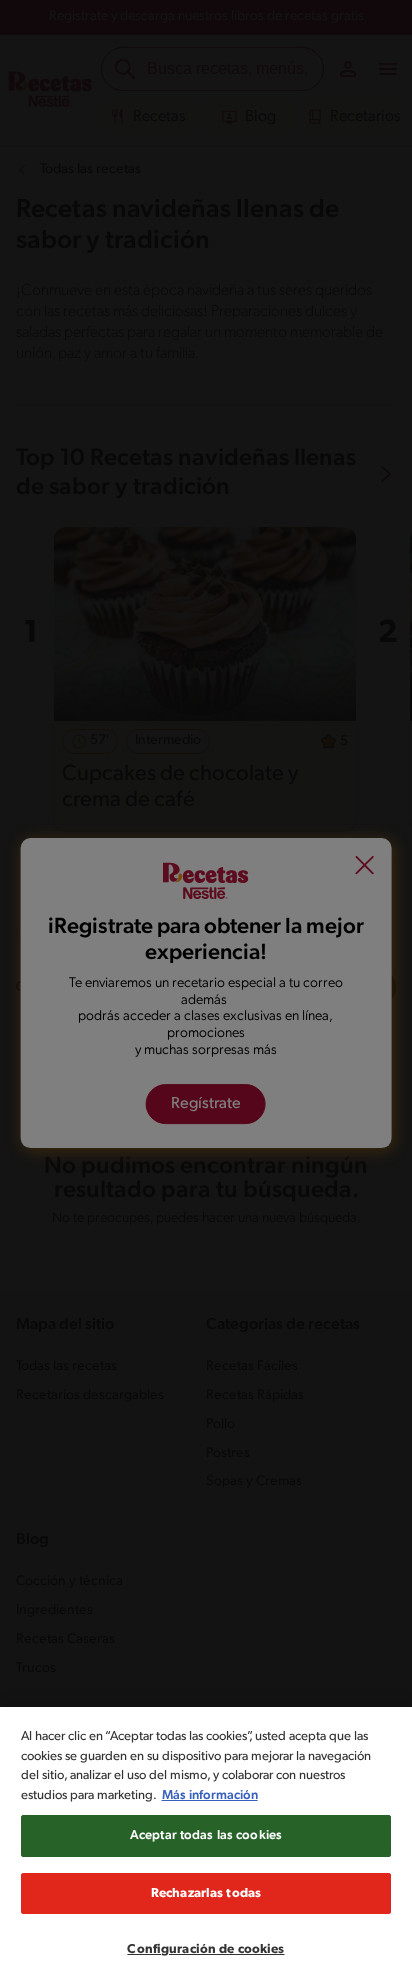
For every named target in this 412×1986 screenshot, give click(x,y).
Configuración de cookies (205, 1949)
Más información (210, 1795)
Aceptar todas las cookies (206, 1835)
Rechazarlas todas (206, 1893)
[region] (206, 1846)
